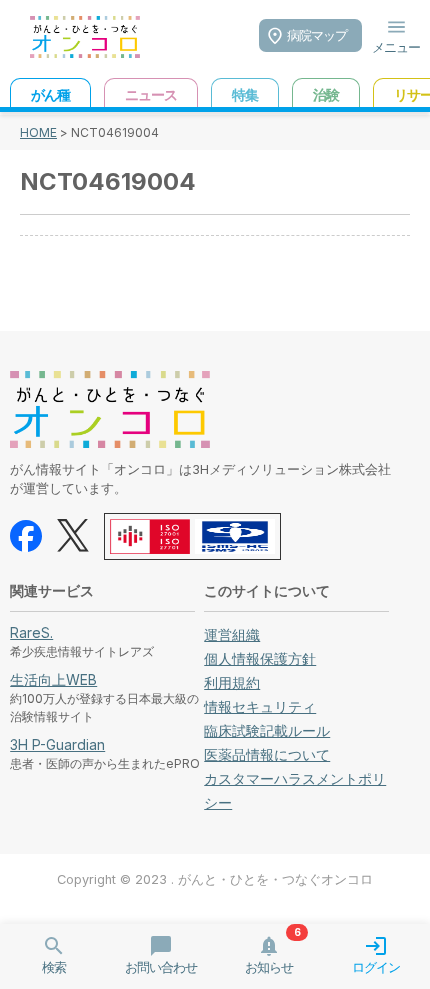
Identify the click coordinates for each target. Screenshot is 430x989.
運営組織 (232, 634)
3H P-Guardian (57, 744)
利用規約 (232, 682)
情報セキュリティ (260, 706)
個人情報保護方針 (260, 658)
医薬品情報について (267, 754)
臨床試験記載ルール (267, 730)
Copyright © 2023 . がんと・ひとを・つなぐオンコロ (215, 879)
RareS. (31, 632)
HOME (38, 132)
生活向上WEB (53, 679)
